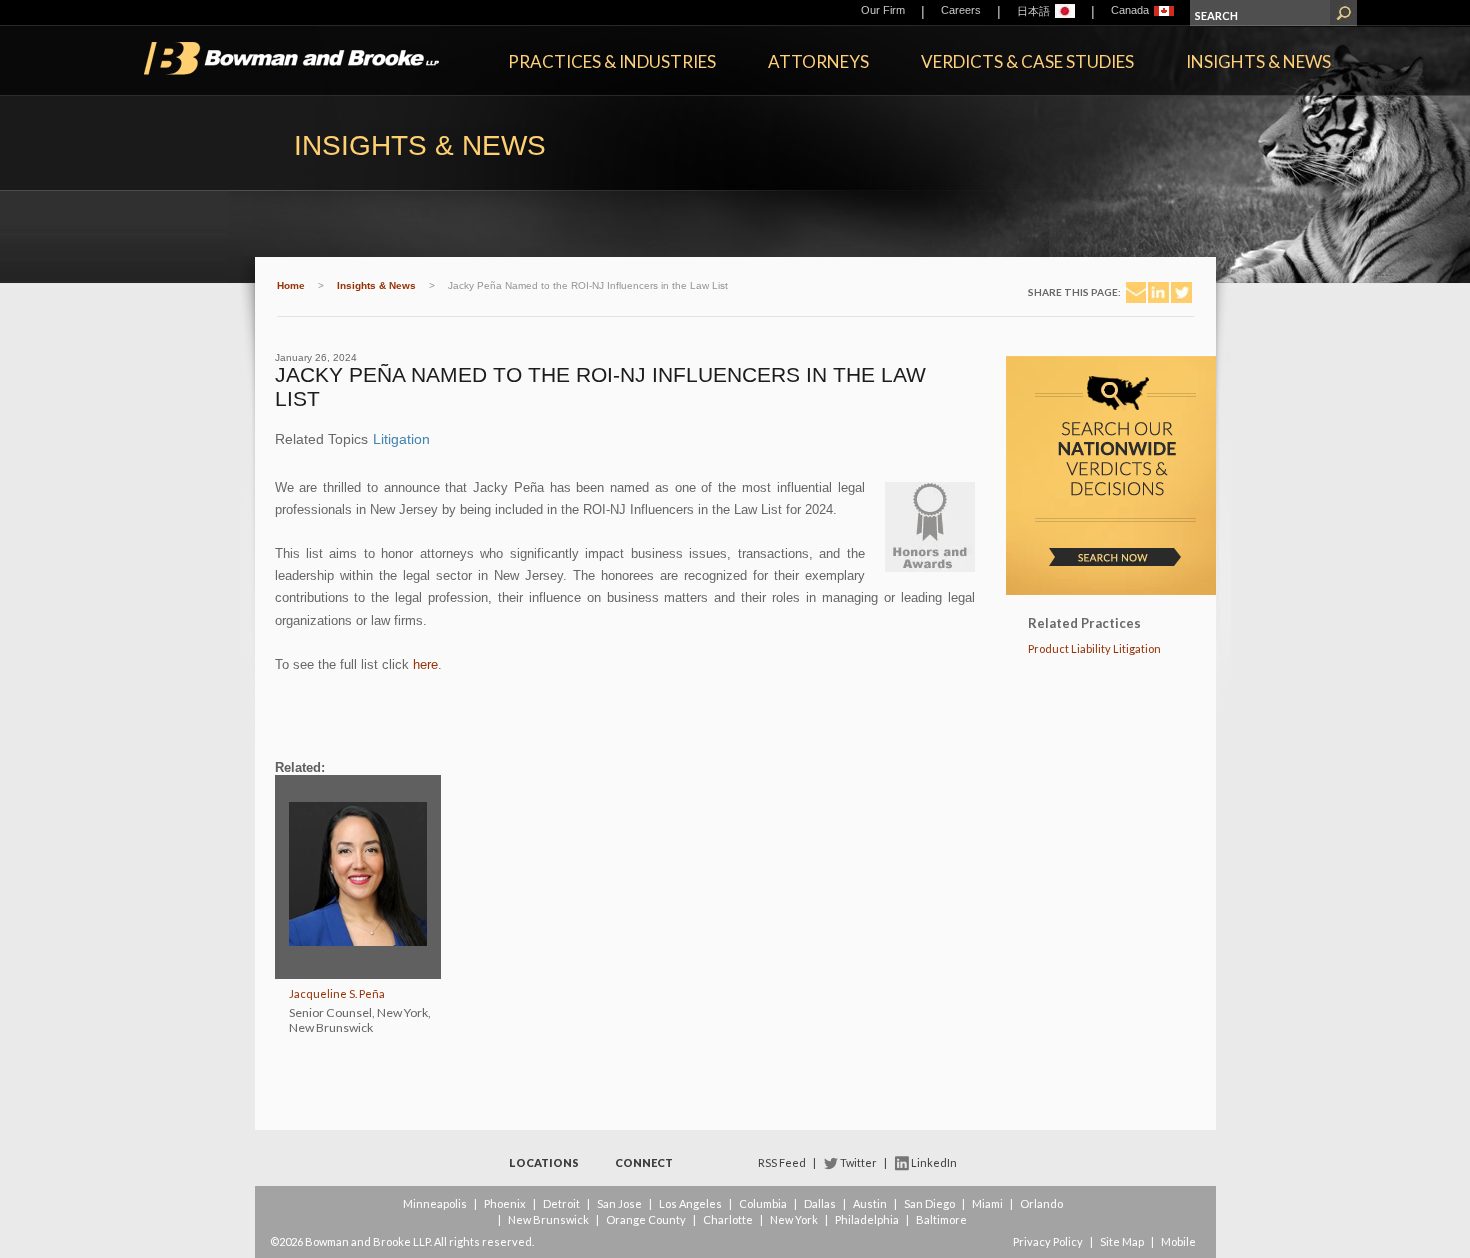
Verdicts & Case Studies (1027, 61)
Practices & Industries (612, 61)
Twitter (858, 1162)
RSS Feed (782, 1162)
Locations (544, 1162)
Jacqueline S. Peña (337, 993)
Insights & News (1258, 61)
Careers (961, 10)
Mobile (1178, 1241)
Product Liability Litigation (1094, 648)
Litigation (401, 439)
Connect (644, 1162)
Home (291, 285)
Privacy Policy (1048, 1241)
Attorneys (818, 61)
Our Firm (883, 10)
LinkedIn (934, 1162)
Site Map (1122, 1241)
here (425, 664)
